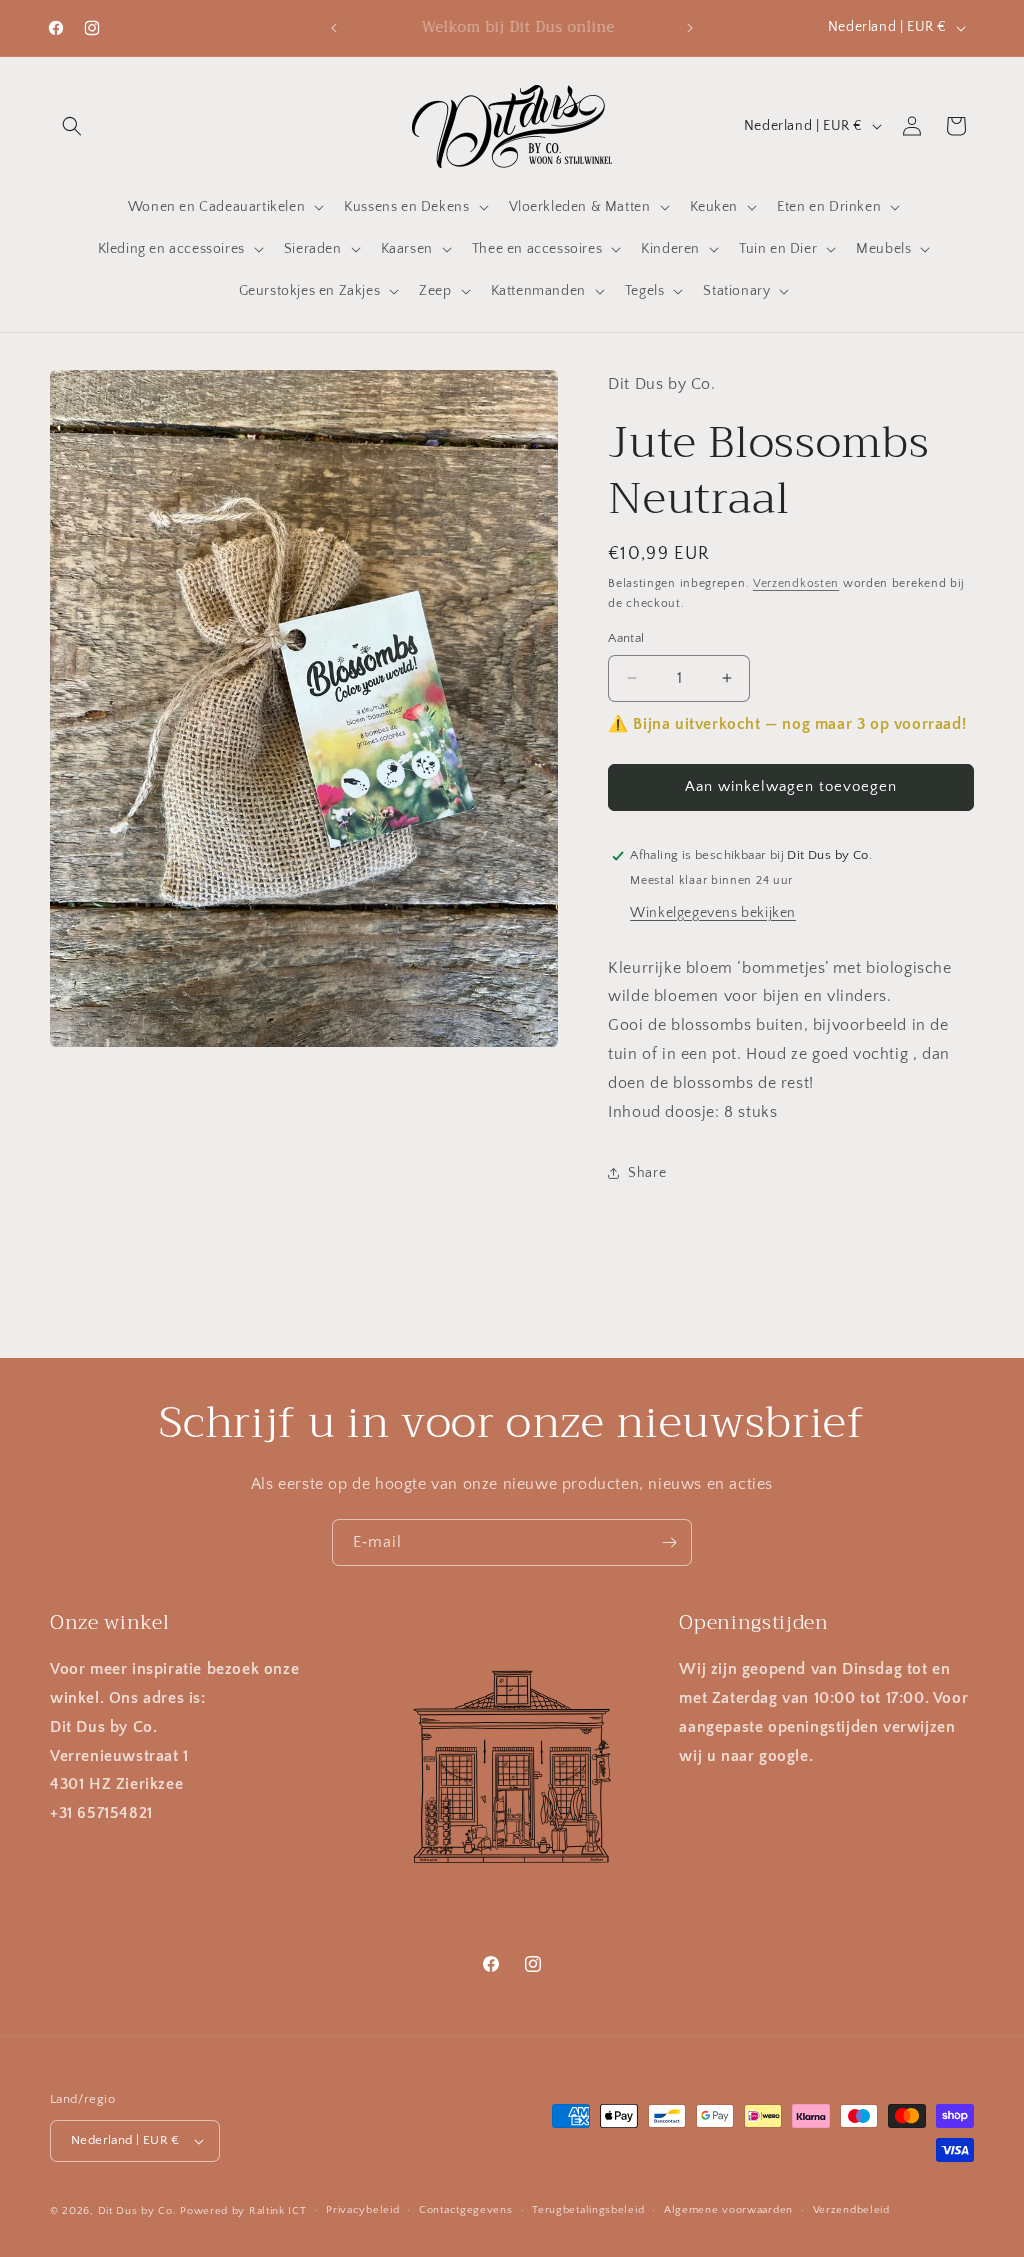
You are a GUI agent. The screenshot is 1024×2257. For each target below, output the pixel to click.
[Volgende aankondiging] (690, 28)
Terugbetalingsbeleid (588, 2210)
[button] (72, 126)
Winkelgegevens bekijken (713, 913)
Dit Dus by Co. (137, 2211)
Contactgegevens (466, 2210)
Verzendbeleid (851, 2210)
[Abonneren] (669, 1542)
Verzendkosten (796, 583)
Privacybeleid (362, 2210)
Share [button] (647, 1173)
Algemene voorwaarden (728, 2210)
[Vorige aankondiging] (334, 28)
